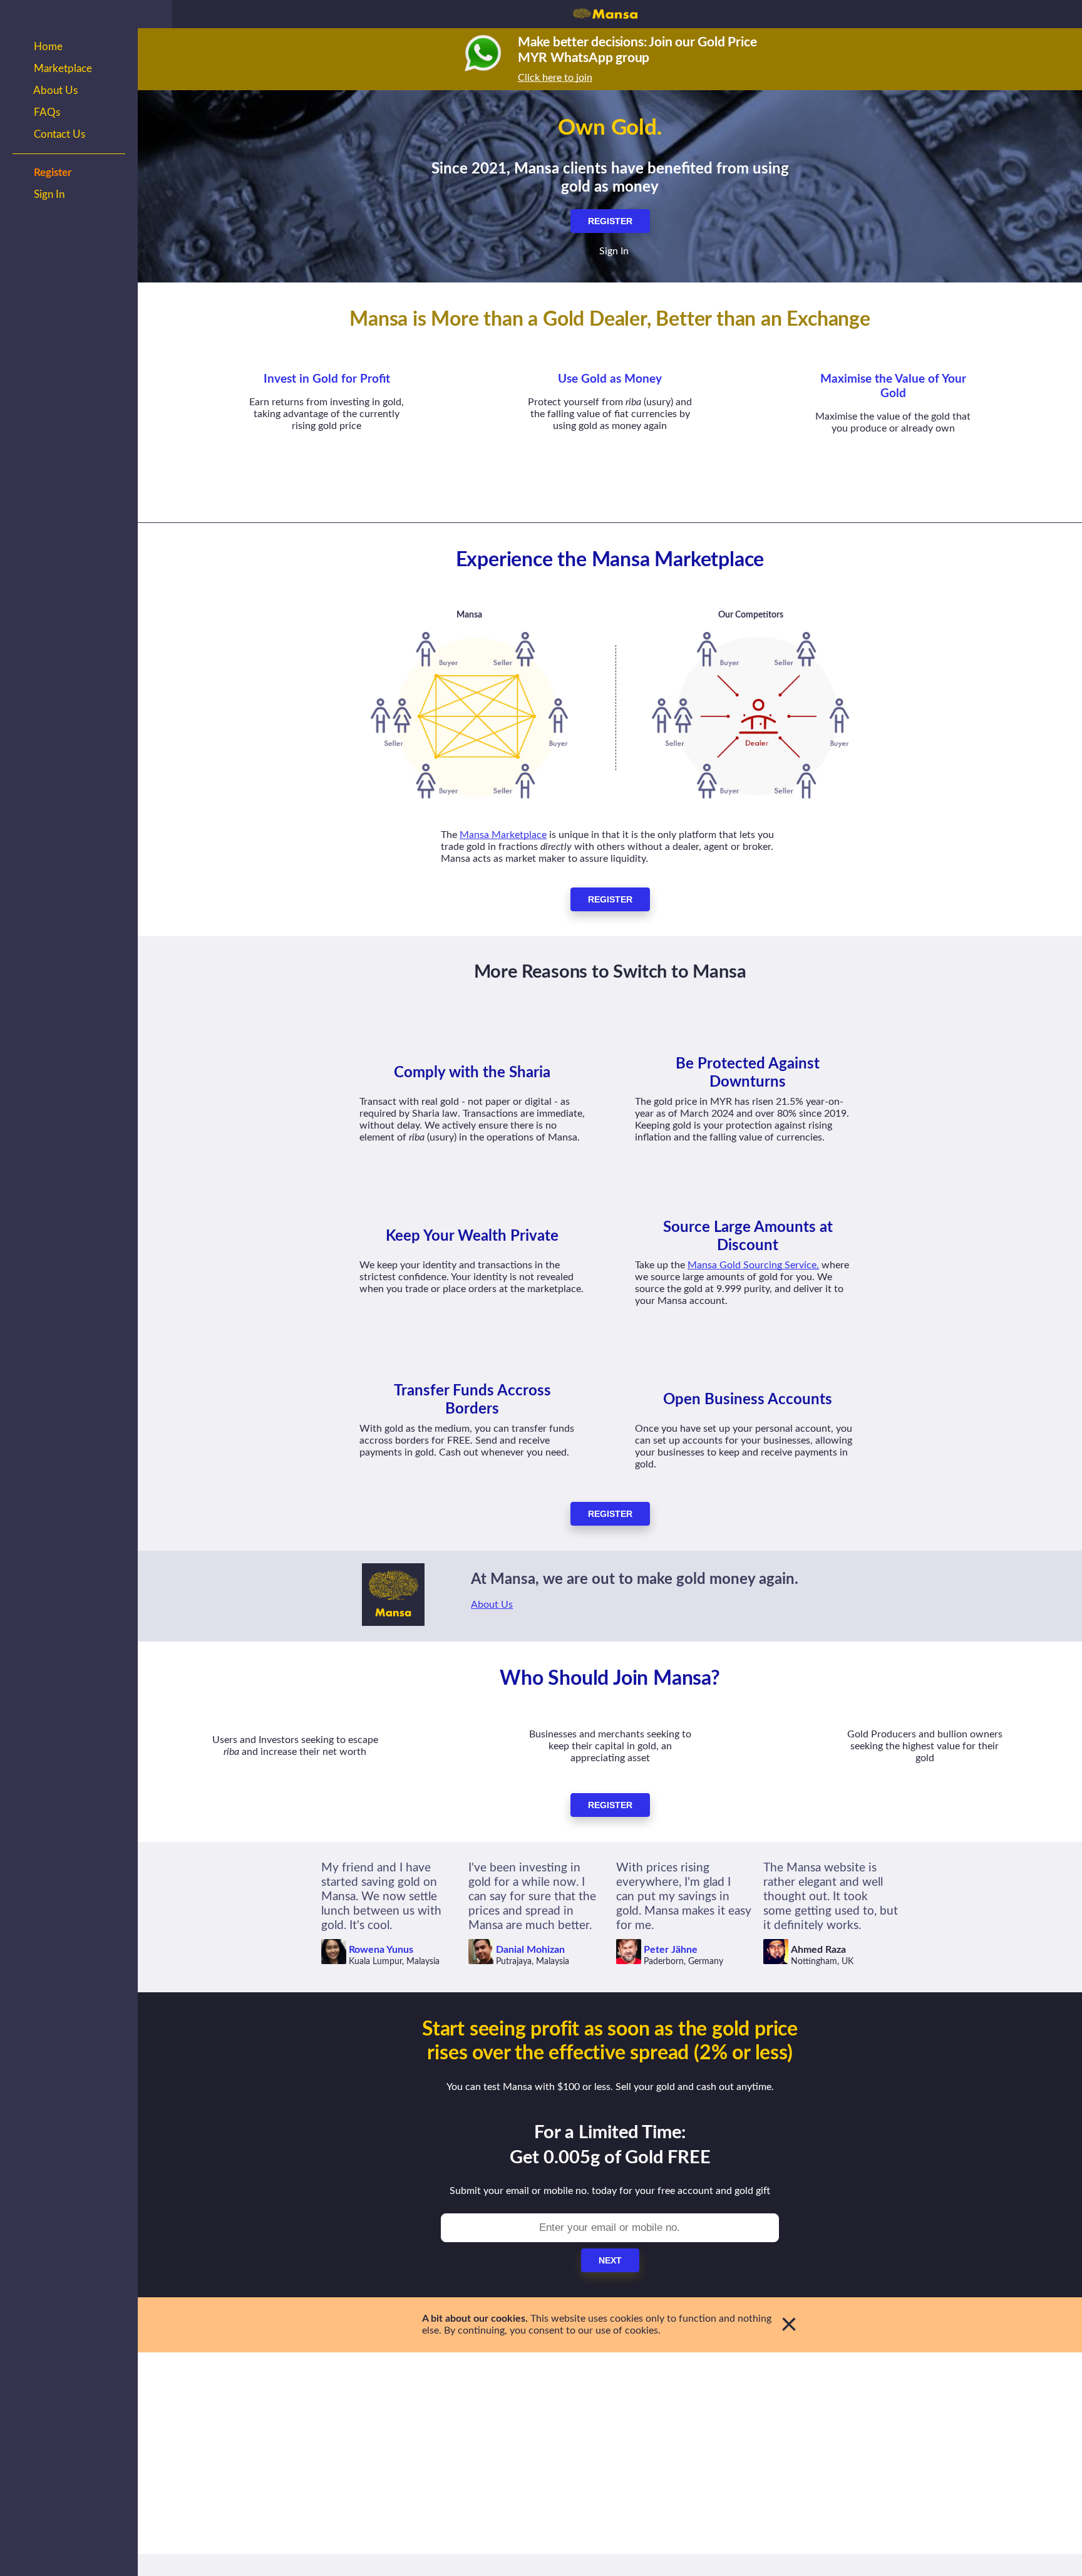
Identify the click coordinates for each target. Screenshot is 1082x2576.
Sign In (48, 194)
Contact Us (58, 134)
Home (47, 47)
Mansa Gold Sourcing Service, (753, 1265)
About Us (54, 91)
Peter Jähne (671, 1950)
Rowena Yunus (381, 1950)
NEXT (610, 2260)
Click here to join (555, 78)
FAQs (46, 112)
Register (51, 173)
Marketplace (62, 69)
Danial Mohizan (530, 1950)
